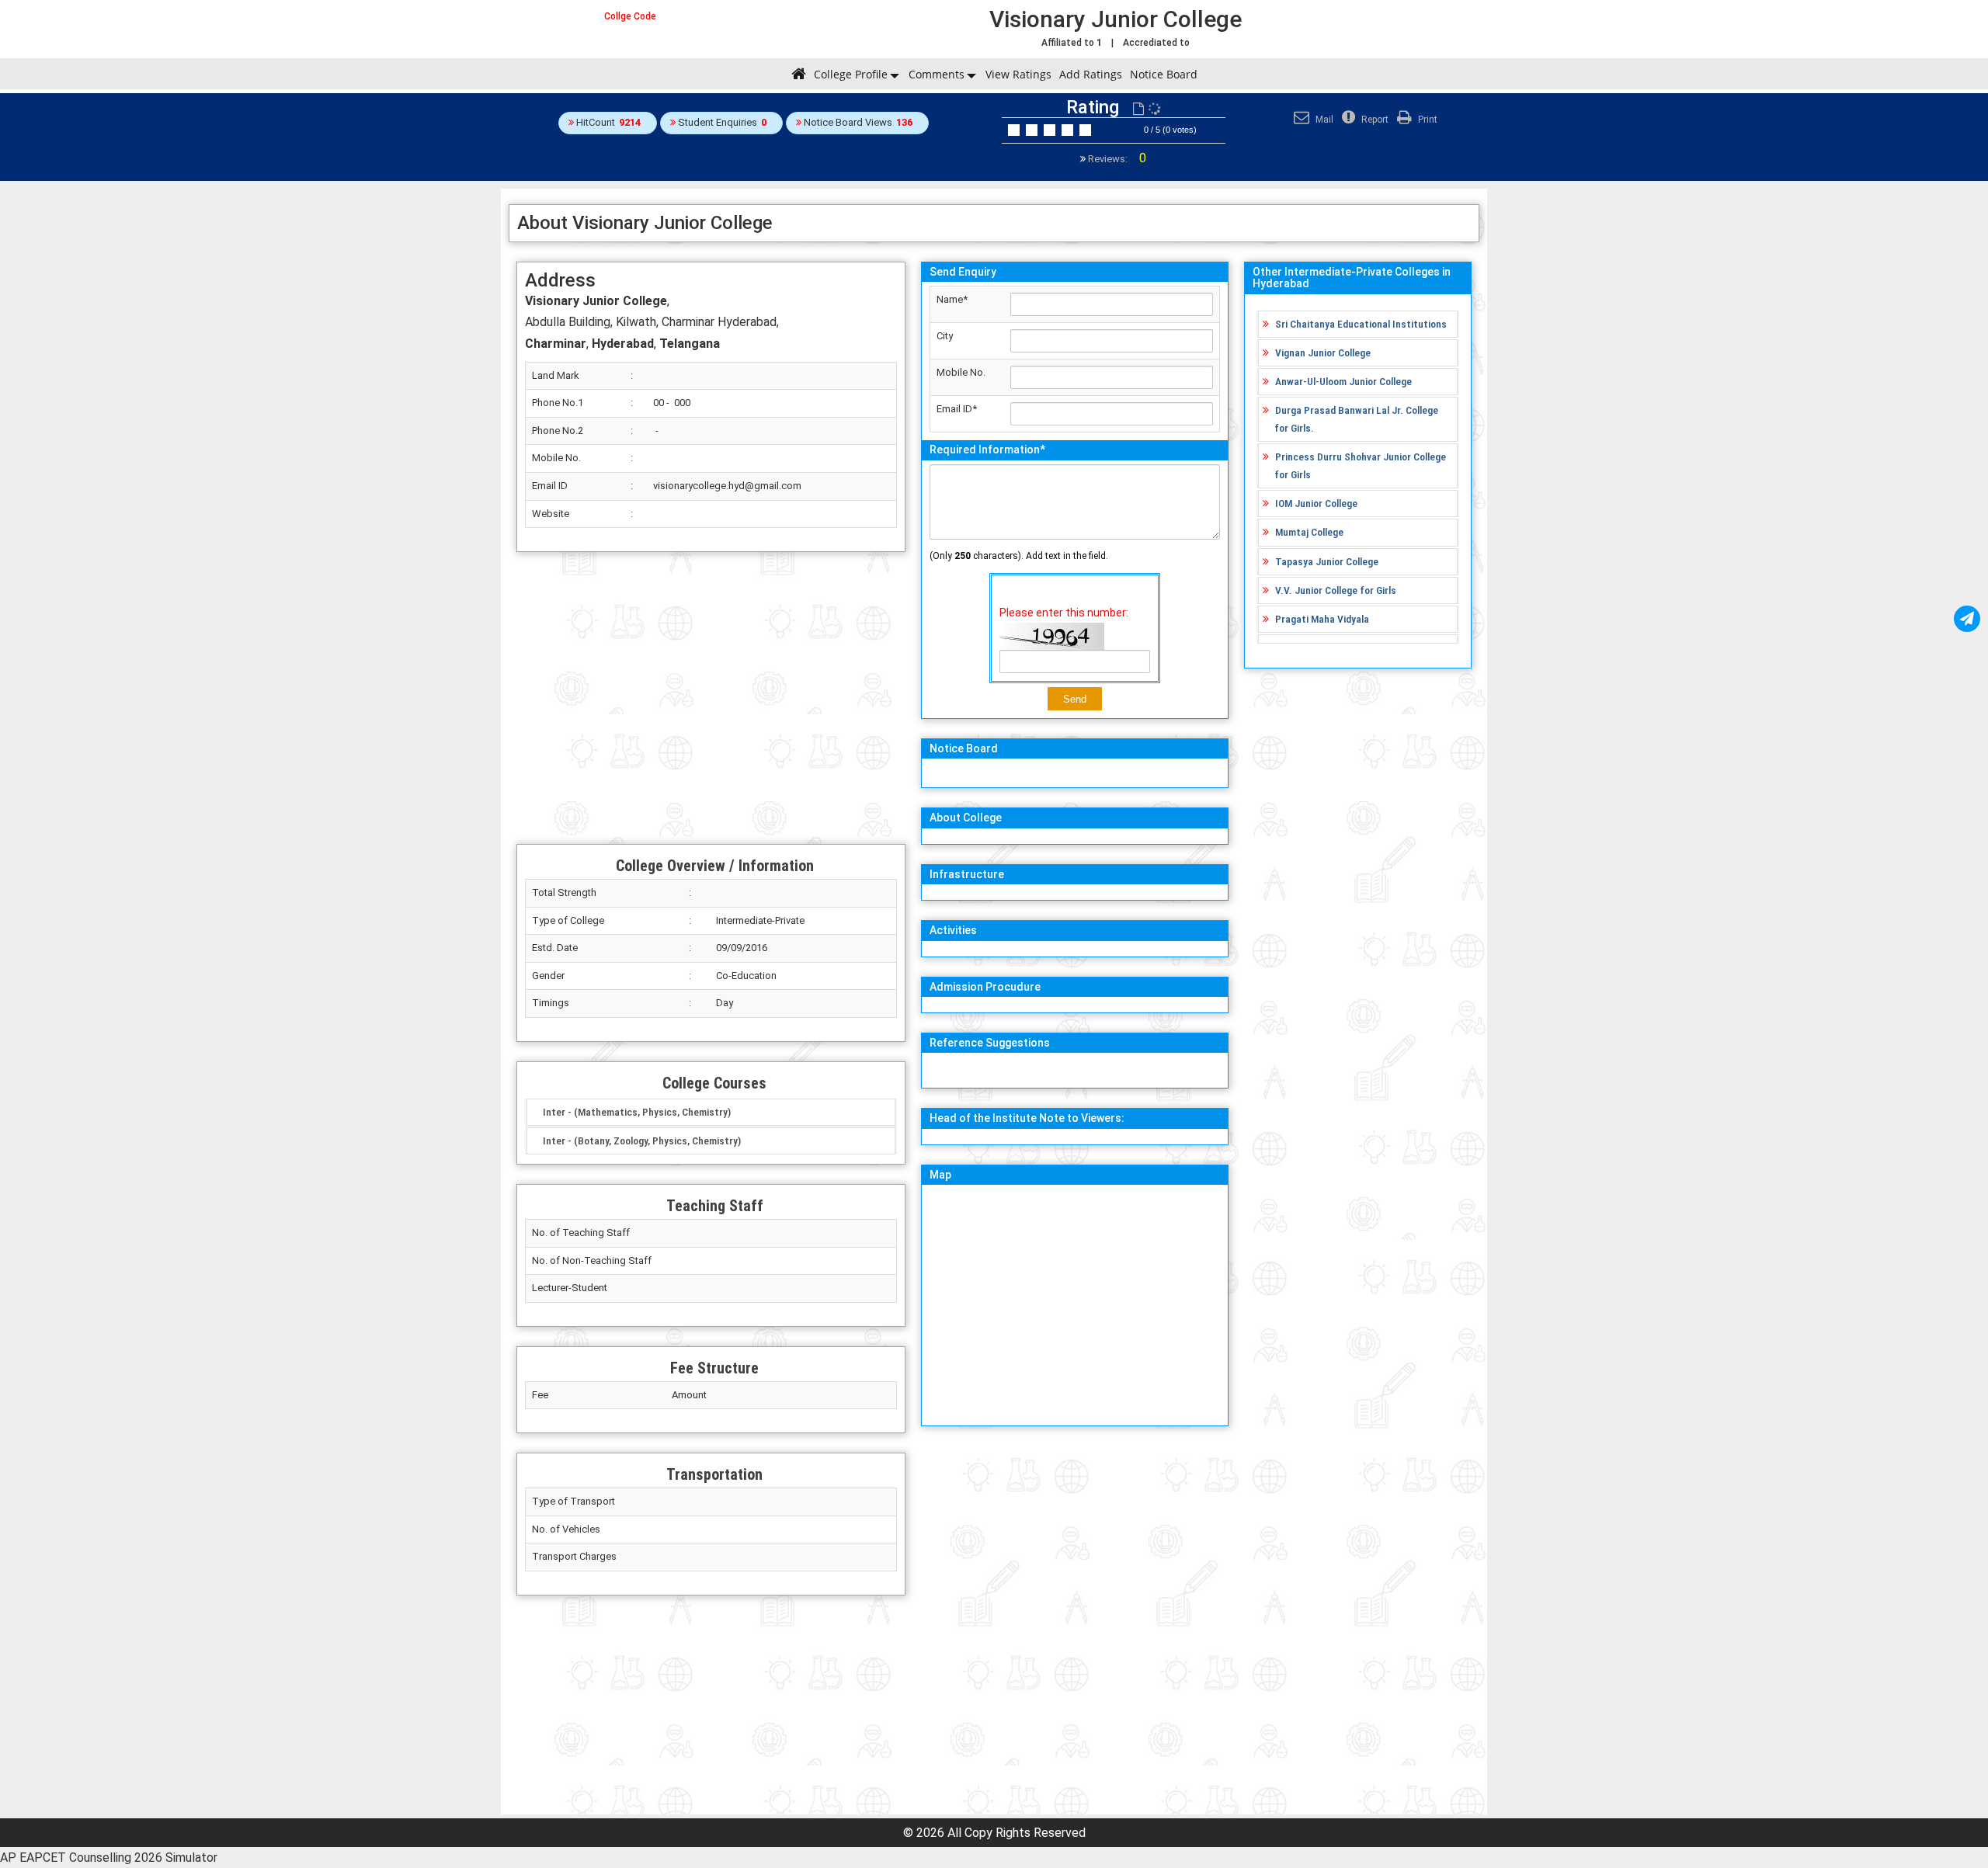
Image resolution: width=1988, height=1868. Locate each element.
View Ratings (1018, 74)
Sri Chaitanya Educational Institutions (1361, 324)
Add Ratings (1091, 74)
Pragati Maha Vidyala (1322, 619)
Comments (937, 74)
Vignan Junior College (1323, 352)
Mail (1323, 120)
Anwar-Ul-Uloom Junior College (1343, 381)
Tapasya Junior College (1327, 561)
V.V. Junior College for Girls (1336, 590)
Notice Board (1164, 74)
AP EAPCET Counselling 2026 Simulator (109, 1858)
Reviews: (1116, 159)
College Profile (851, 74)
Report (1374, 120)
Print (1427, 120)
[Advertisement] (711, 698)
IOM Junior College (1316, 503)
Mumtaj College (1309, 532)
